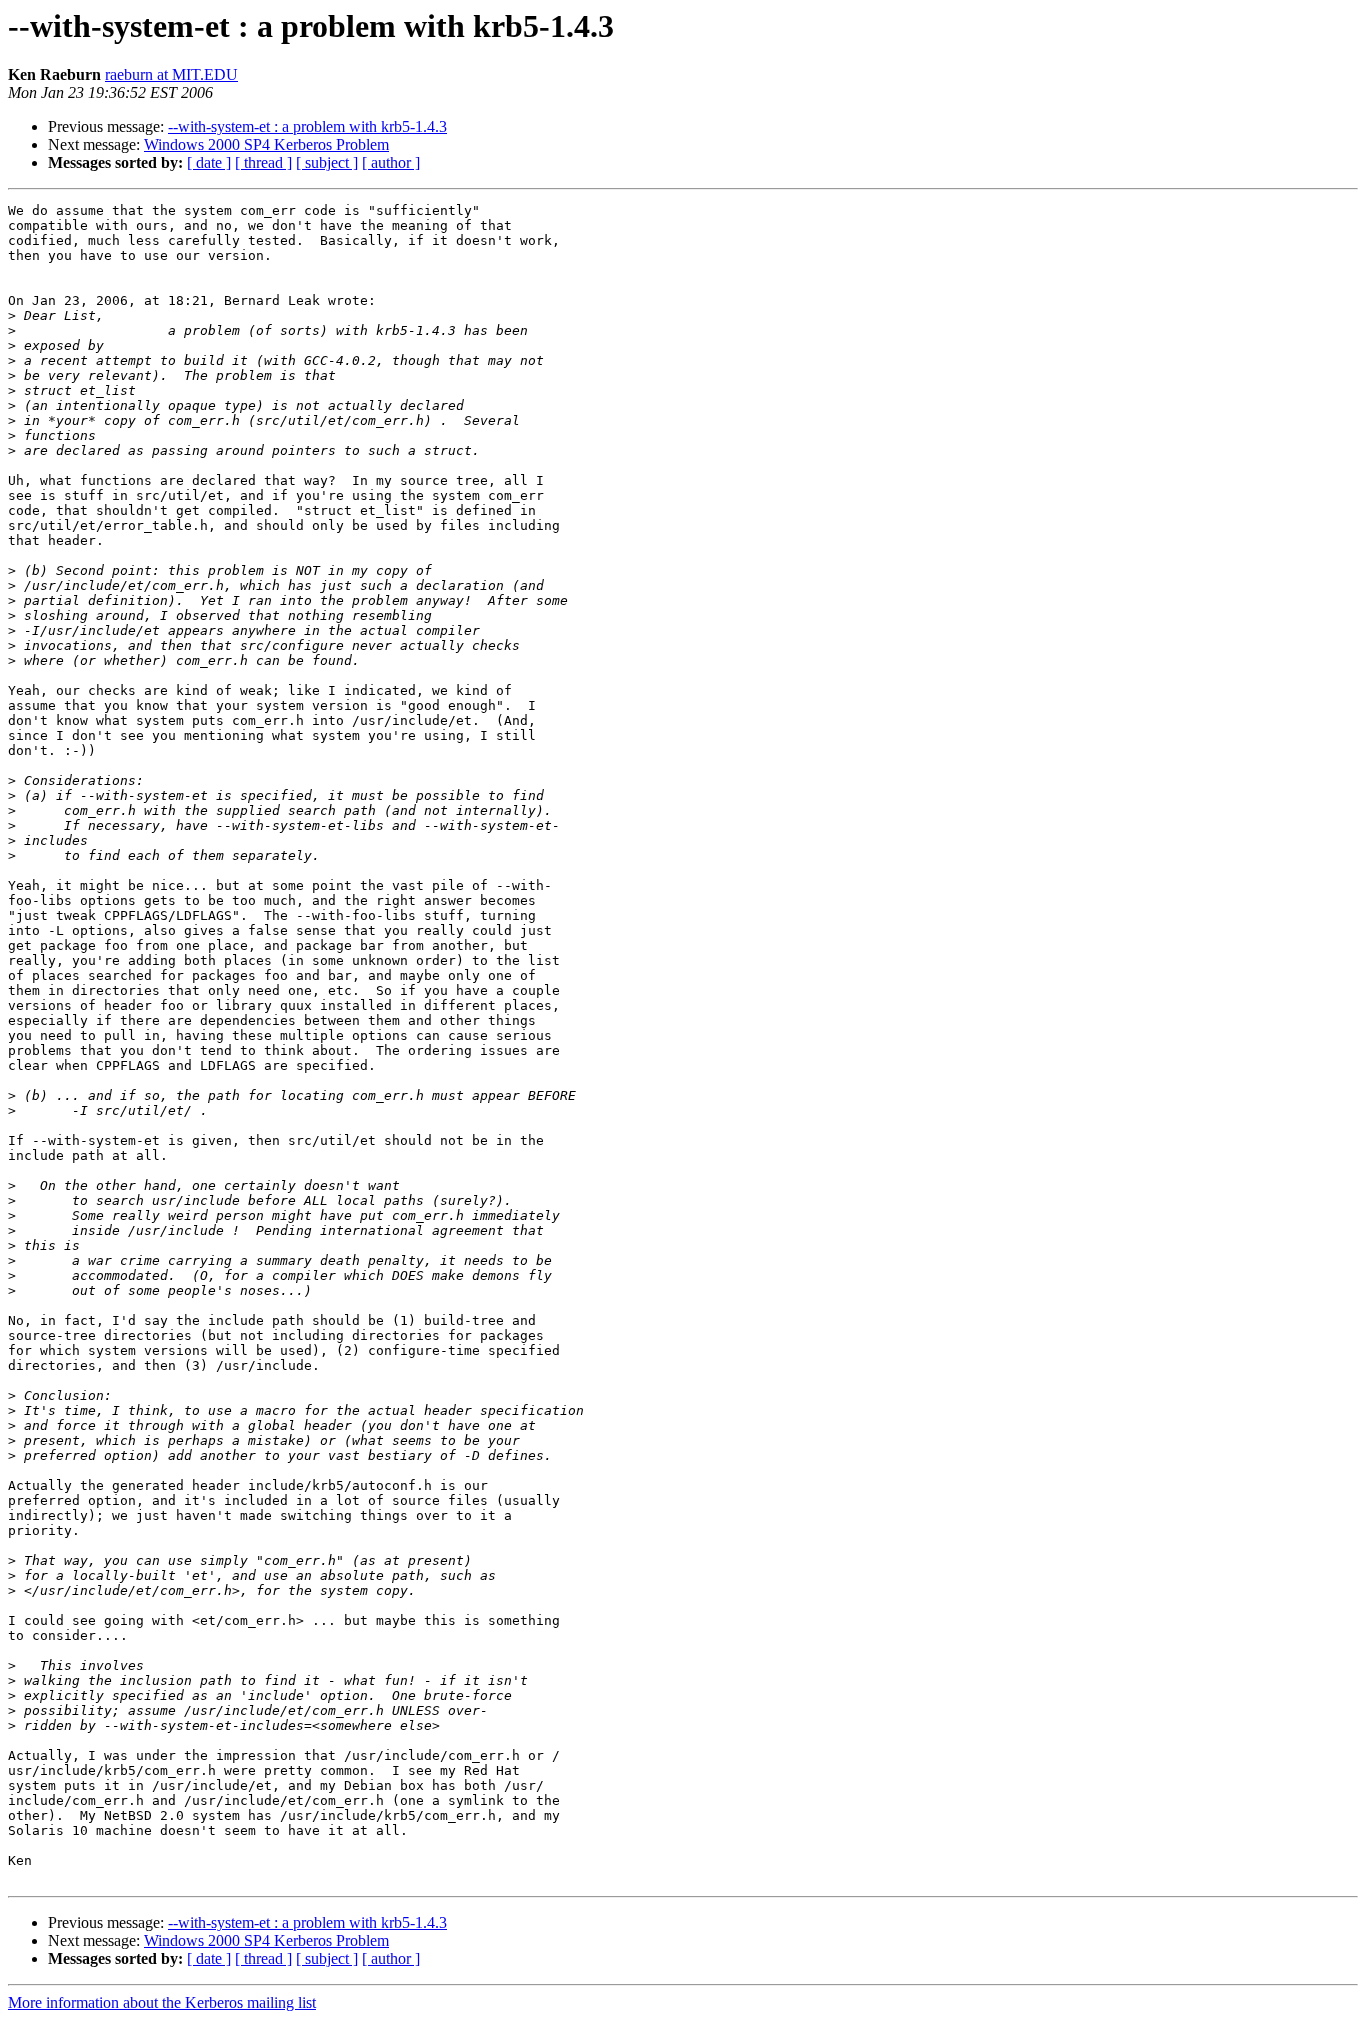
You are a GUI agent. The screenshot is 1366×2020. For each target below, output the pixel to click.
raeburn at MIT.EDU (171, 74)
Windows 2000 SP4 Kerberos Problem (266, 144)
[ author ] (391, 162)
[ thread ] (263, 162)
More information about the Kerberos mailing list (162, 2002)
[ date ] (209, 162)
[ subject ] (327, 162)
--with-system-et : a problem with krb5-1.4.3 (307, 126)
